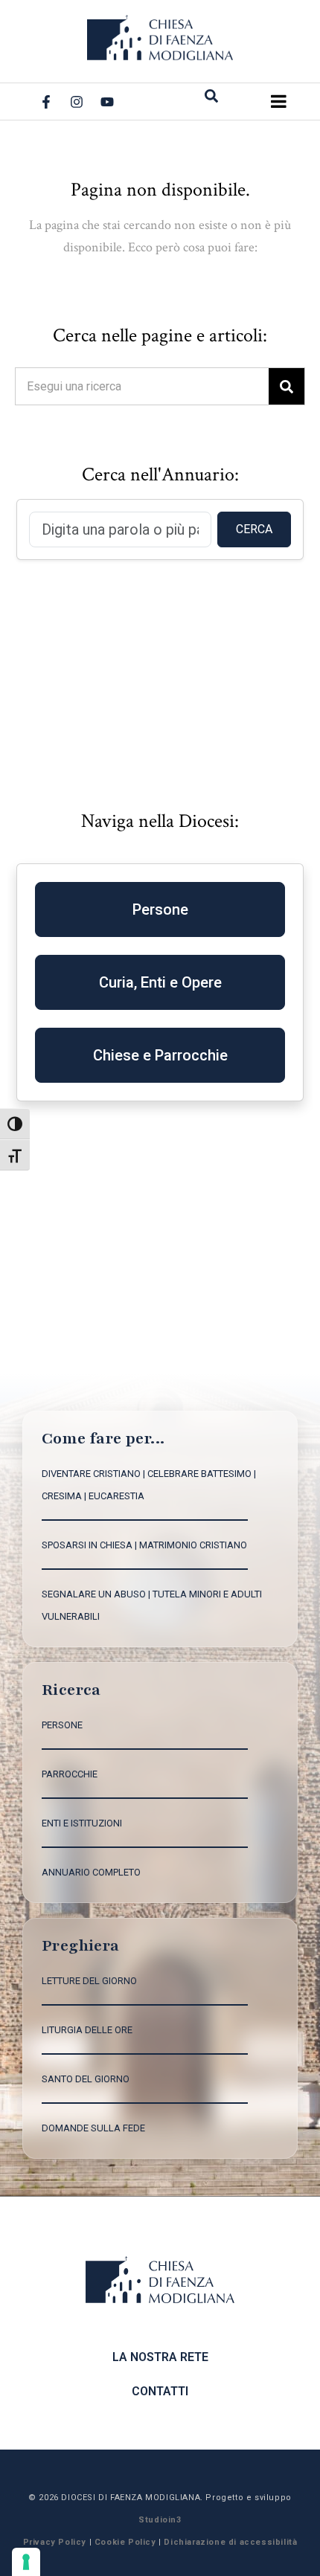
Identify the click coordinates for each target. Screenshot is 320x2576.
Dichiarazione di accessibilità (230, 2542)
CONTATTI (160, 2391)
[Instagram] (77, 102)
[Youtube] (107, 102)
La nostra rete (160, 2357)
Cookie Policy (125, 2542)
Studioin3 (160, 2520)
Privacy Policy (55, 2542)
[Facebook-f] (46, 102)
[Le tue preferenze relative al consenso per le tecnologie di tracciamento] (26, 2562)
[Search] (287, 386)
